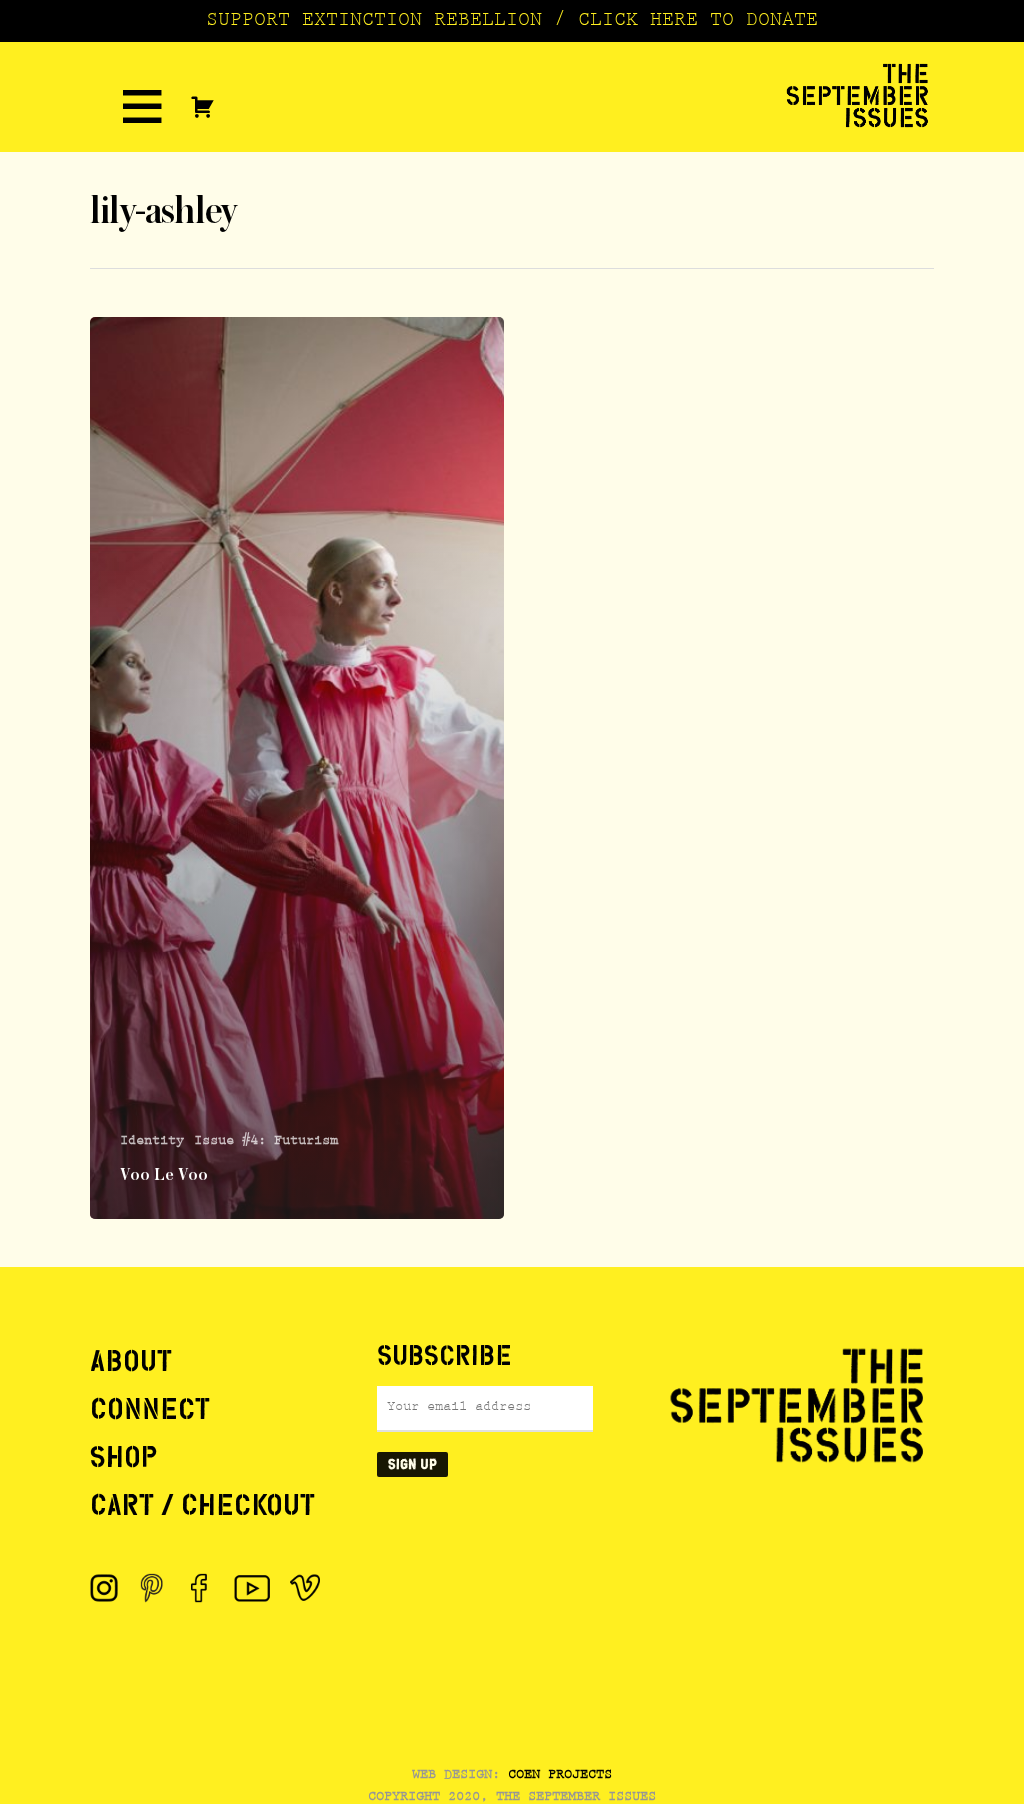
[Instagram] (104, 1588)
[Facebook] (200, 1588)
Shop (123, 1457)
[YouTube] (252, 1588)
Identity (152, 1142)
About (131, 1361)
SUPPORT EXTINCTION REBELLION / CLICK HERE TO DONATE (512, 22)
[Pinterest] (152, 1588)
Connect (150, 1409)
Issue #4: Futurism (266, 1142)
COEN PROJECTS (560, 1776)
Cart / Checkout (202, 1505)
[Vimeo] (305, 1588)
